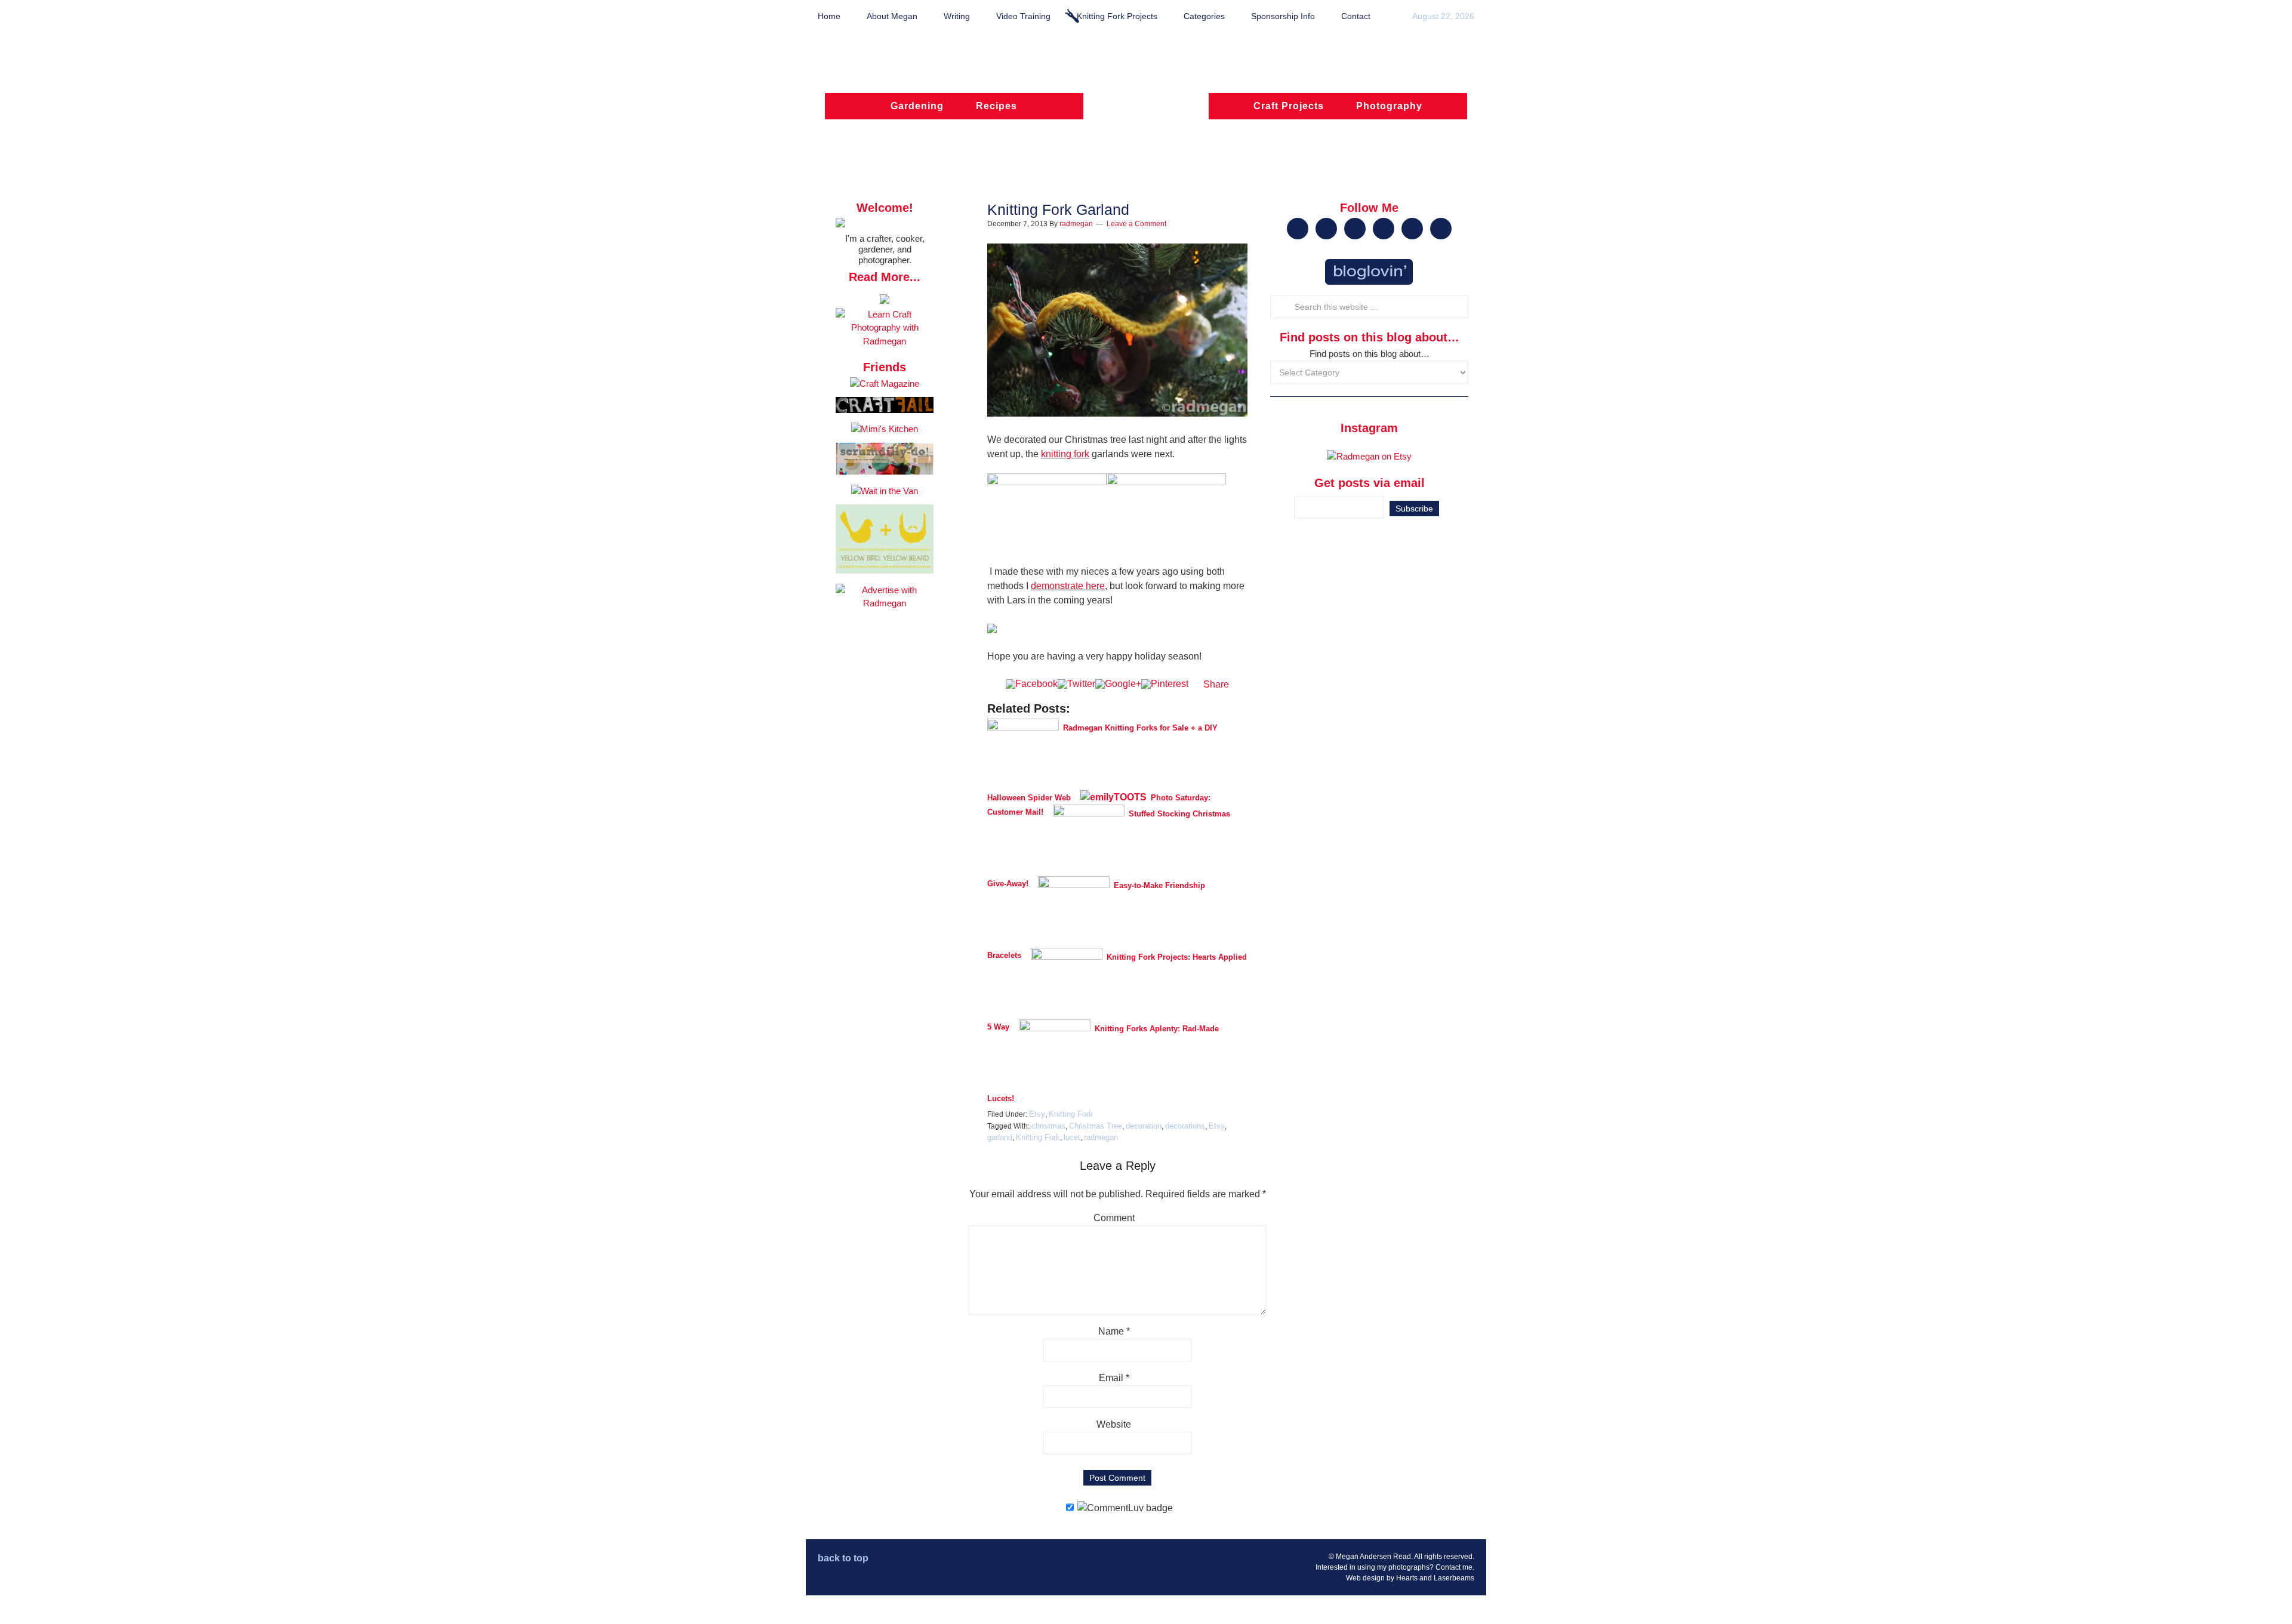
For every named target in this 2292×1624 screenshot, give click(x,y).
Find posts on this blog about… (1370, 354)
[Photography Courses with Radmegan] (885, 341)
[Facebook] (1032, 684)
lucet (1072, 1137)
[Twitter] (1076, 684)
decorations (1185, 1126)
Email (1114, 1378)
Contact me (1454, 1567)
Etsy (1037, 1114)
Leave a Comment (1136, 224)
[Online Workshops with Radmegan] (885, 301)
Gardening (917, 106)
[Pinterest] (1165, 684)
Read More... (885, 277)
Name (1114, 1331)
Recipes (996, 106)
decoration (1144, 1126)
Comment (1114, 1218)
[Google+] (1118, 684)
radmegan (1101, 1137)
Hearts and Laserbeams (1435, 1578)
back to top (843, 1558)
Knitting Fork (1071, 1114)
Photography (1389, 106)
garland (1000, 1137)
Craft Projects (1289, 106)
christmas (1048, 1126)
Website (1114, 1424)
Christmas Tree (1096, 1126)
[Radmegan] (1146, 112)
